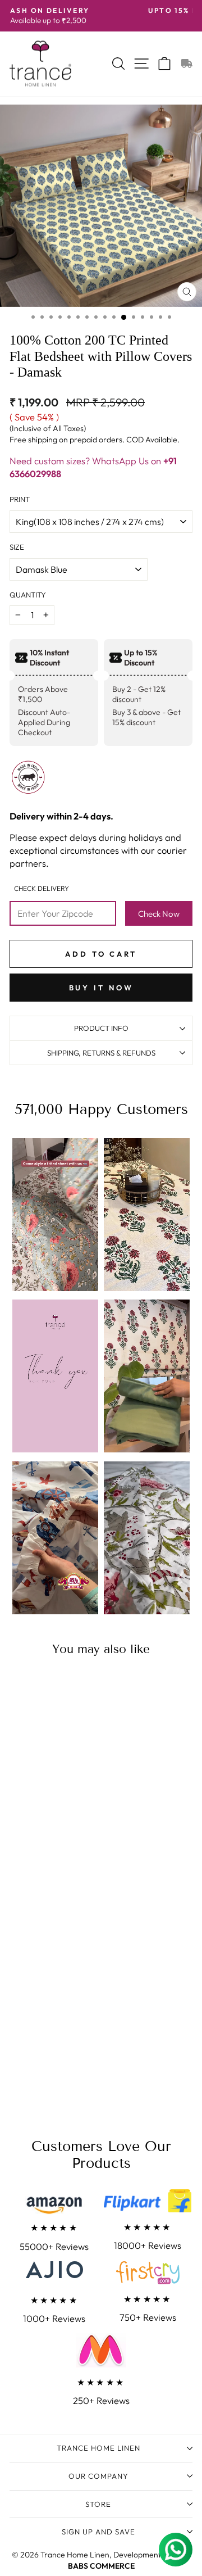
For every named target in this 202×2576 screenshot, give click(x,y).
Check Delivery (42, 888)
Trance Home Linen (98, 2448)
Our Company (98, 2476)
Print (20, 499)
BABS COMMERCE (101, 2566)
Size (17, 547)
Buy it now (101, 988)
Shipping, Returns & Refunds (101, 1053)
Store (98, 2504)
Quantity (28, 595)
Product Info (101, 1028)
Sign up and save (98, 2532)
